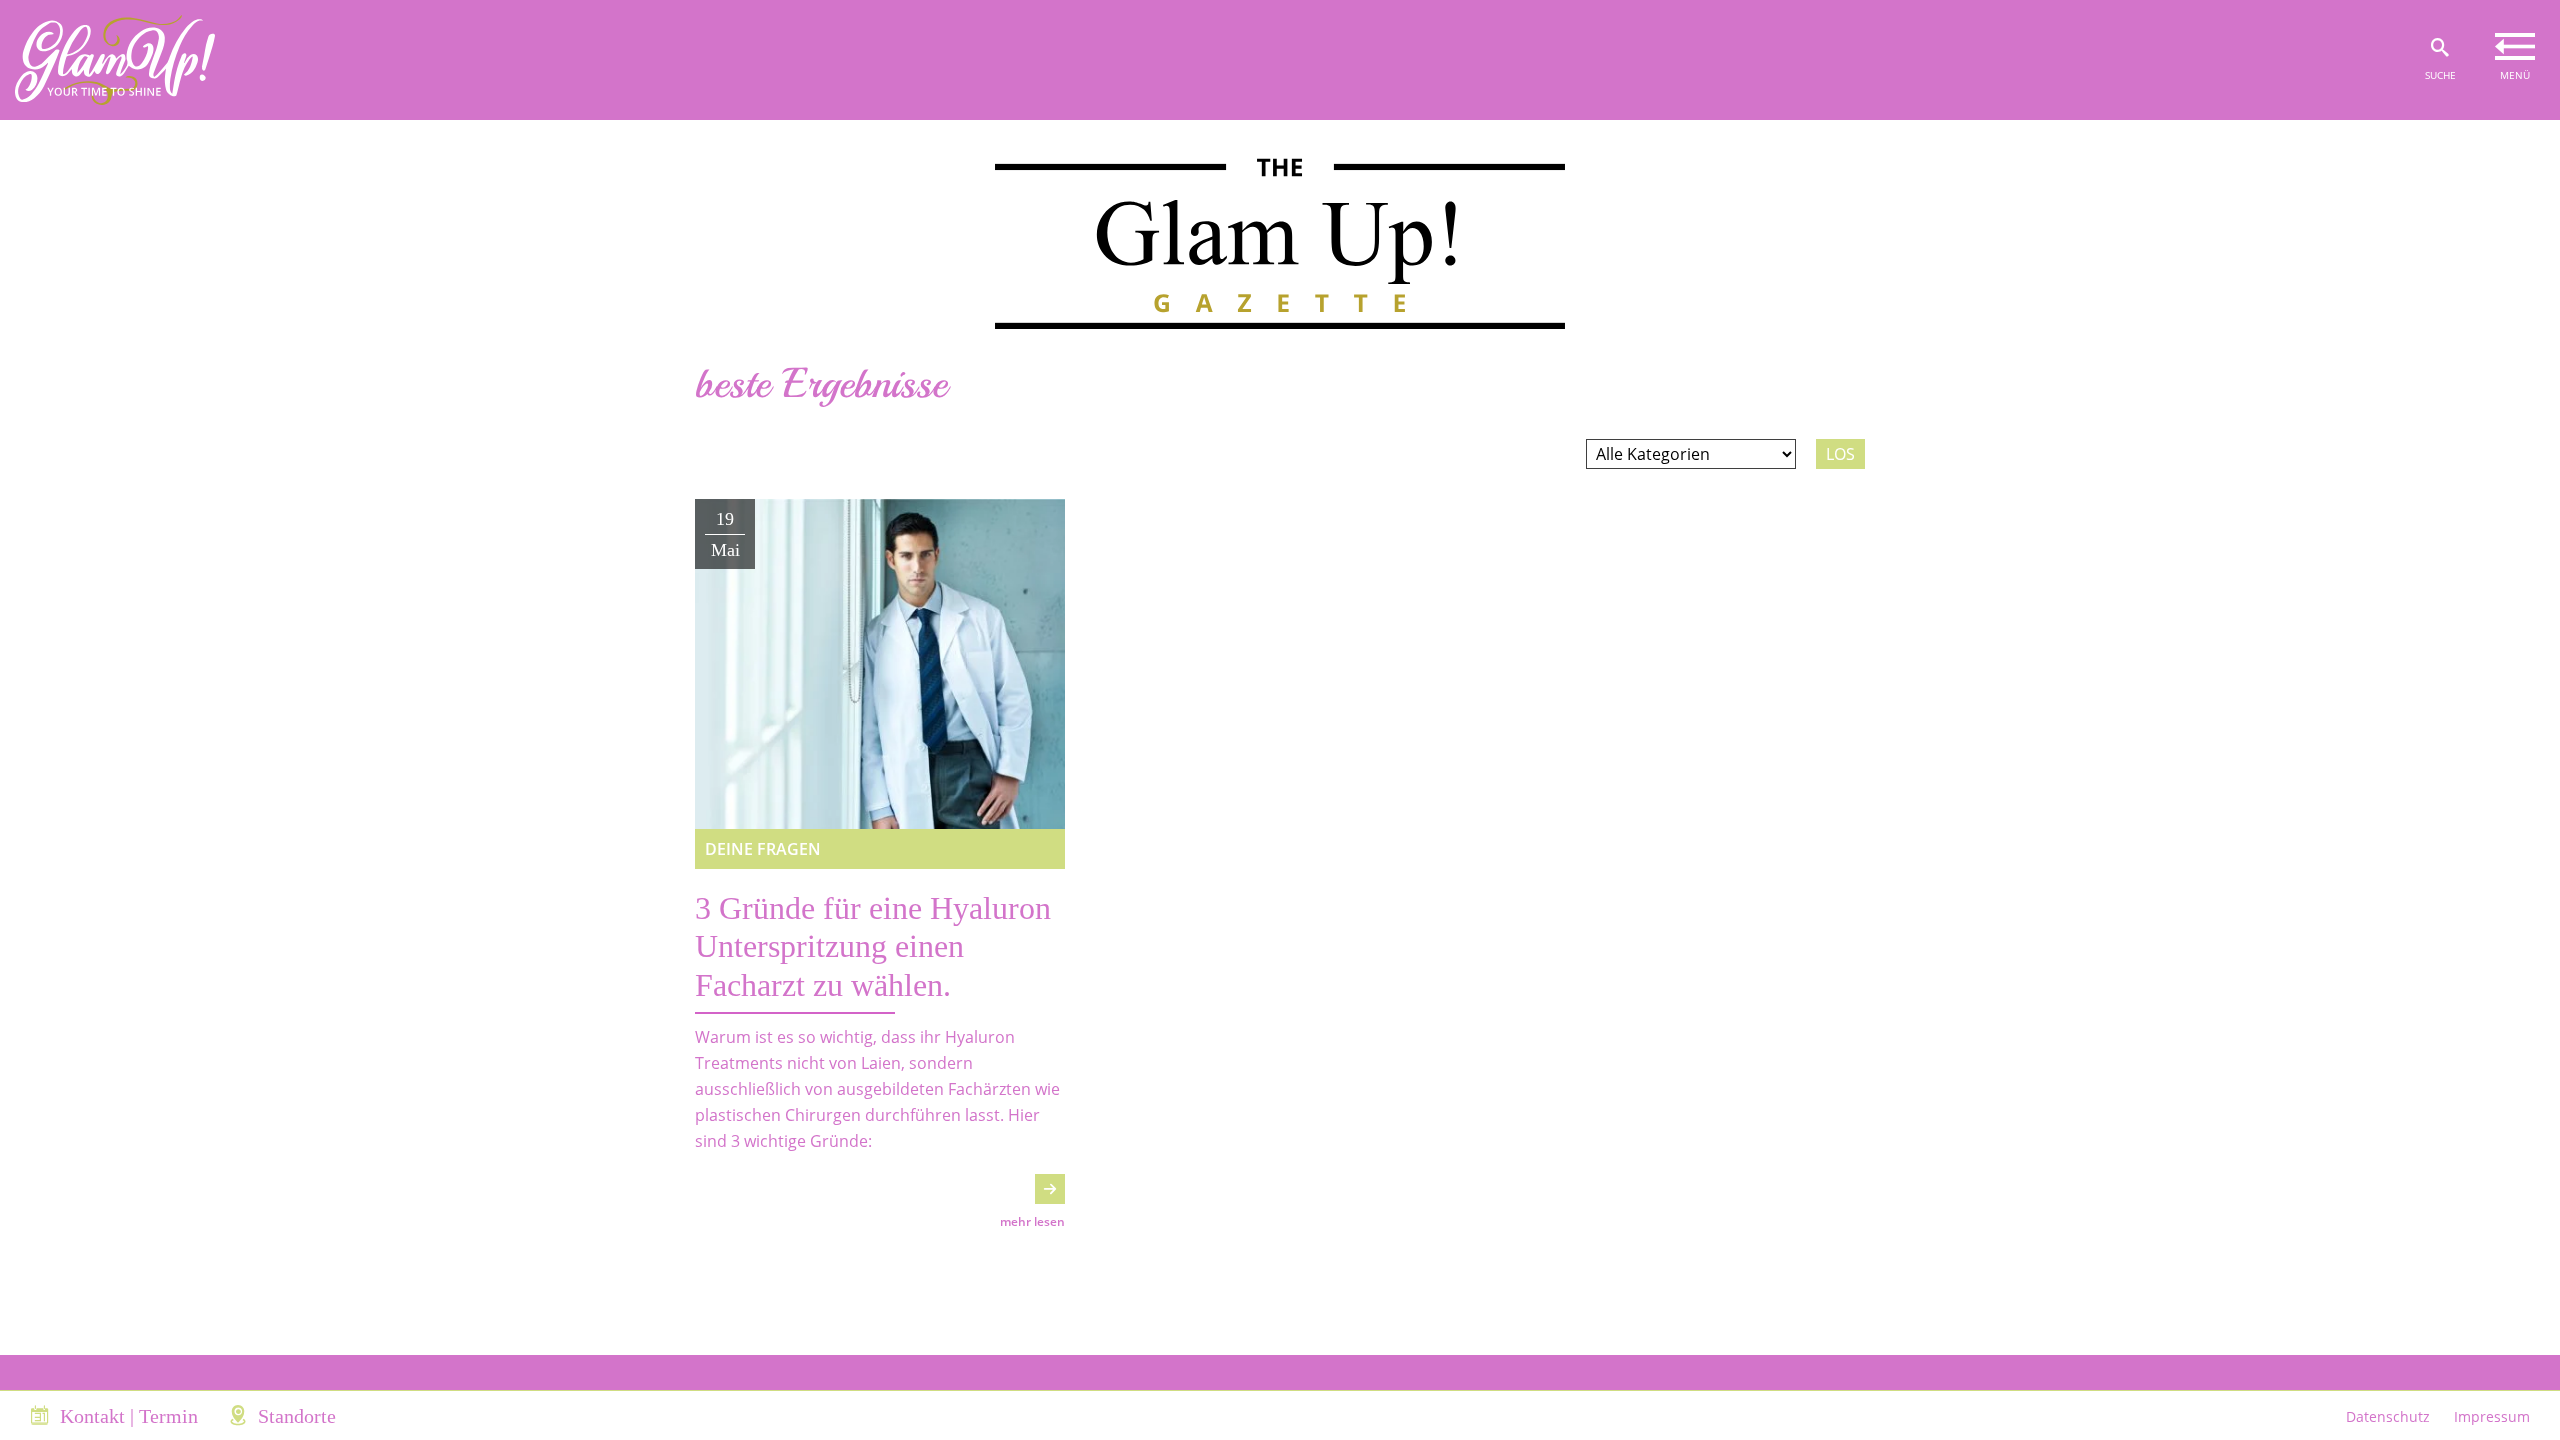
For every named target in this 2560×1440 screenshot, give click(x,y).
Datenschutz (2388, 1416)
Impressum (2492, 1416)
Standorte (297, 1416)
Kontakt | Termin (129, 1416)
